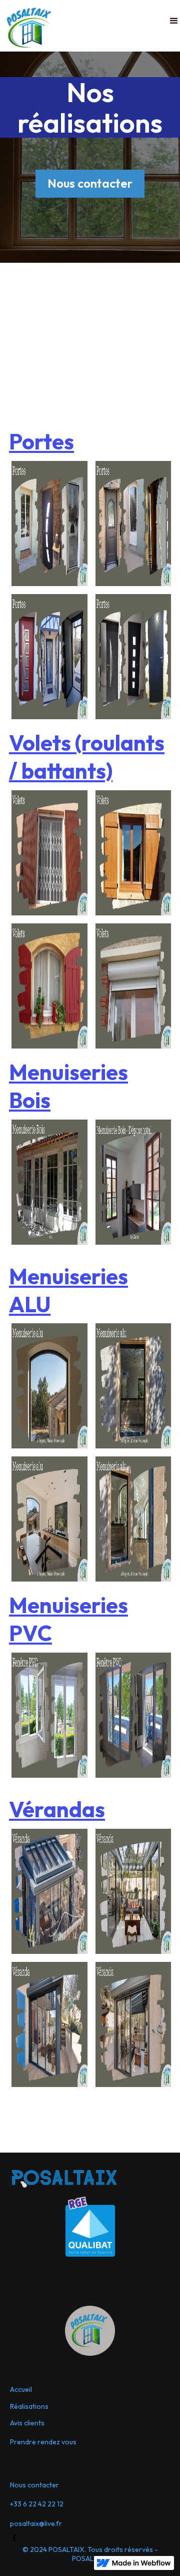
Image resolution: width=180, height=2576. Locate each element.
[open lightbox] (49, 524)
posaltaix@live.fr (36, 2523)
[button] (174, 21)
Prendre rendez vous (43, 2442)
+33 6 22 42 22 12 (37, 2504)
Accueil (21, 2389)
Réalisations (29, 2406)
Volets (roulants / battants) (87, 757)
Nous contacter (90, 183)
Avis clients (27, 2423)
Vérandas (57, 1809)
